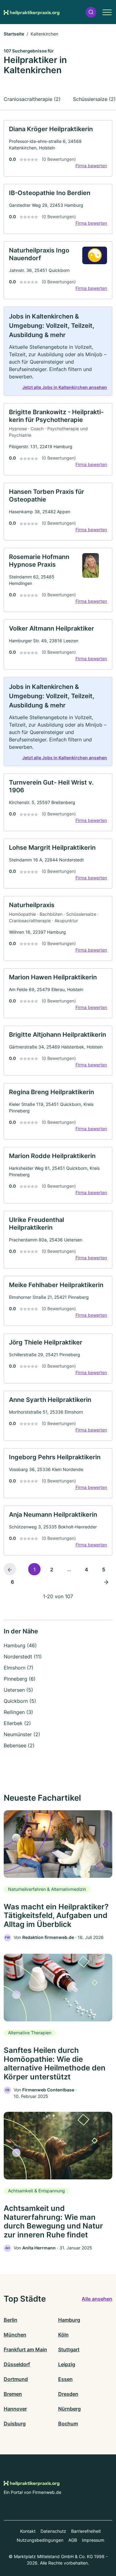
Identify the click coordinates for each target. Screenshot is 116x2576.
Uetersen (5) (18, 1690)
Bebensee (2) (19, 1745)
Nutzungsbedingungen (40, 2540)
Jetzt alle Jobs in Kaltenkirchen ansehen (65, 387)
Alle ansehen (97, 2299)
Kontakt (28, 2531)
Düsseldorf (17, 2364)
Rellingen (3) (18, 1712)
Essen (65, 2379)
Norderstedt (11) (23, 1657)
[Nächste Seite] (106, 1582)
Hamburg (69, 2320)
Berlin (11, 2320)
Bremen (13, 2394)
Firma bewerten (91, 166)
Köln (63, 2335)
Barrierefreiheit (86, 2531)
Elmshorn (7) (19, 1668)
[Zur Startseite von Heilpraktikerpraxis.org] (32, 12)
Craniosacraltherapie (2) (32, 99)
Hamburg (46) (20, 1645)
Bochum (68, 2424)
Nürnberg (69, 2409)
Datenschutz (53, 2531)
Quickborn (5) (20, 1701)
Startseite (14, 34)
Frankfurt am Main (25, 2349)
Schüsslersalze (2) (94, 99)
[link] (58, 148)
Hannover (15, 2409)
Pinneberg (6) (20, 1679)
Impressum (93, 2540)
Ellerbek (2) (17, 1723)
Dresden (68, 2394)
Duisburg (15, 2424)
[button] (91, 12)
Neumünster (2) (22, 1734)
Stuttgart (69, 2349)
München (15, 2335)
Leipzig (67, 2364)
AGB (73, 2540)
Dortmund (16, 2379)
